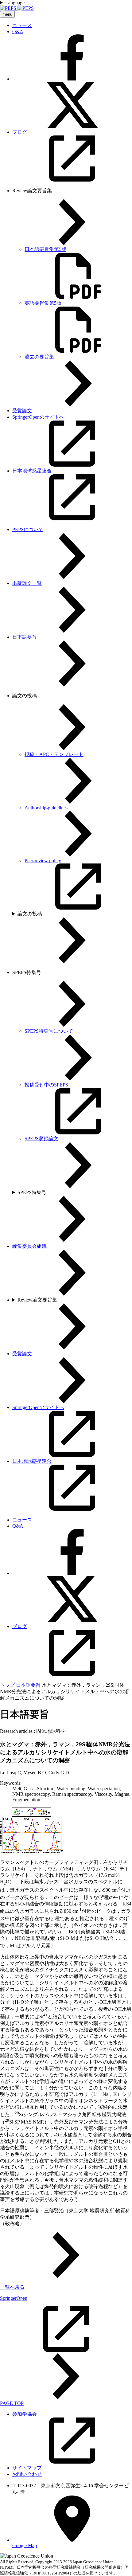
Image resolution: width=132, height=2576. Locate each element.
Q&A (18, 31)
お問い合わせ (27, 2474)
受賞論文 (22, 411)
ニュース (22, 25)
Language (15, 3)
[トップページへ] (17, 8)
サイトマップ (27, 2468)
